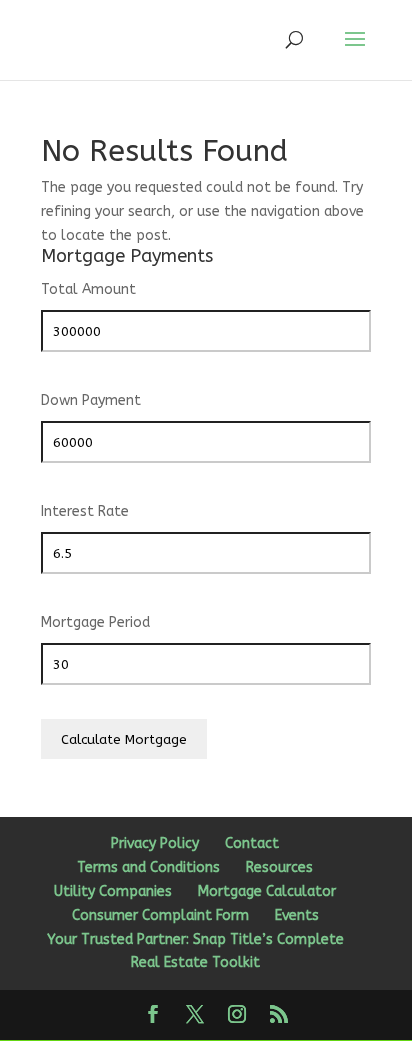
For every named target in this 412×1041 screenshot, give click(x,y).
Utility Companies (113, 891)
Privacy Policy (155, 843)
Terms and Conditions (148, 867)
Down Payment (91, 400)
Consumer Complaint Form (160, 915)
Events (297, 915)
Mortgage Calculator (267, 891)
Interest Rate (85, 511)
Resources (279, 867)
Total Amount (88, 289)
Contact (252, 843)
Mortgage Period (95, 622)
